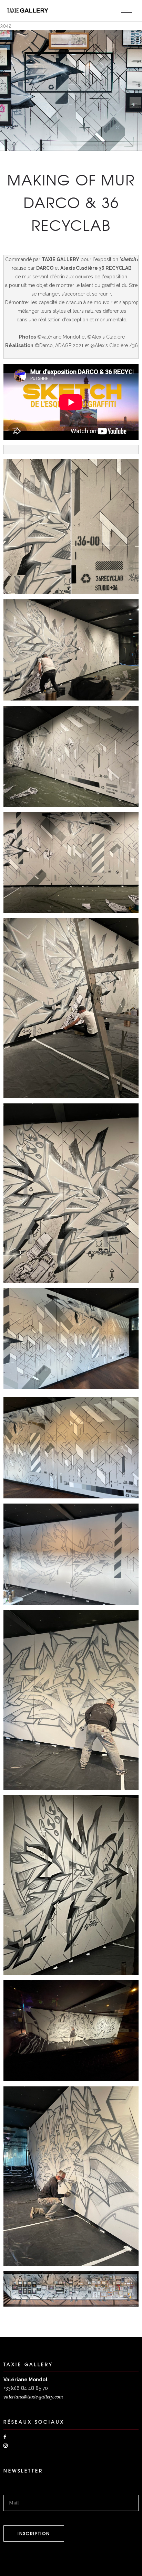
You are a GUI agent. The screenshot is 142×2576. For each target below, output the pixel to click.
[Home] (28, 11)
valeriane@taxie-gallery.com (33, 2397)
